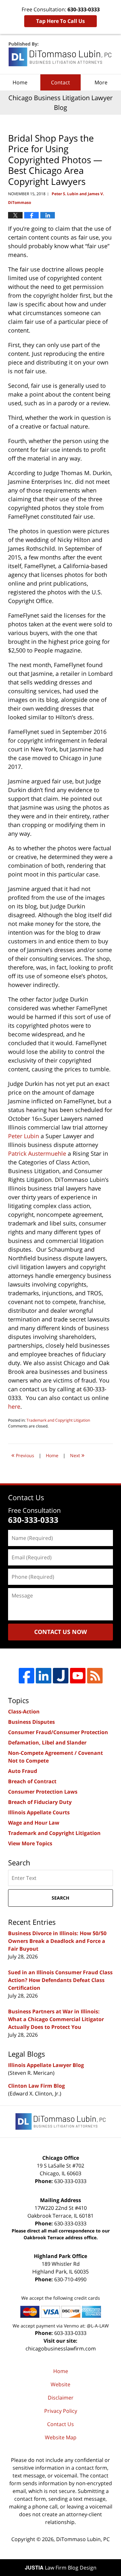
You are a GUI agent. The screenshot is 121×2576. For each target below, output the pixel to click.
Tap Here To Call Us (60, 21)
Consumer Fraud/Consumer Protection (58, 1732)
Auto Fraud (23, 1771)
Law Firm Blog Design (61, 2568)
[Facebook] (26, 1676)
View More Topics (30, 1843)
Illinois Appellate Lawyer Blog (46, 2065)
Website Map (61, 2437)
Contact (60, 82)
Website (60, 2384)
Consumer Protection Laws (43, 1792)
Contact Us (60, 2424)
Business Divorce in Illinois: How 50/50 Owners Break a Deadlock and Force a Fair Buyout (57, 1941)
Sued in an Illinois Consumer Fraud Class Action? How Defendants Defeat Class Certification (60, 1980)
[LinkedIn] (44, 1676)
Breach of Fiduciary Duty (40, 1802)
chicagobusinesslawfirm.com (61, 2348)
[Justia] (61, 1676)
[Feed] (95, 1676)
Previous (23, 1455)
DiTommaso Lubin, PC (83, 2539)
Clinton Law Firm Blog (36, 2086)
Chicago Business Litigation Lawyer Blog (61, 54)
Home (20, 82)
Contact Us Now (60, 1632)
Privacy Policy (61, 2411)
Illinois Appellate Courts (39, 1812)
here (14, 1406)
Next (77, 1455)
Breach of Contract (32, 1781)
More (101, 82)
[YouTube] (78, 1676)
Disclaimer (61, 2398)
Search (60, 1898)
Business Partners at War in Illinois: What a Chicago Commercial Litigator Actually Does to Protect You (56, 2019)
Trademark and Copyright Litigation (58, 1420)
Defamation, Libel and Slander (47, 1743)
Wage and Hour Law (34, 1823)
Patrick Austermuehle (37, 1153)
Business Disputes (31, 1722)
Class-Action (24, 1712)
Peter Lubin (24, 1136)
